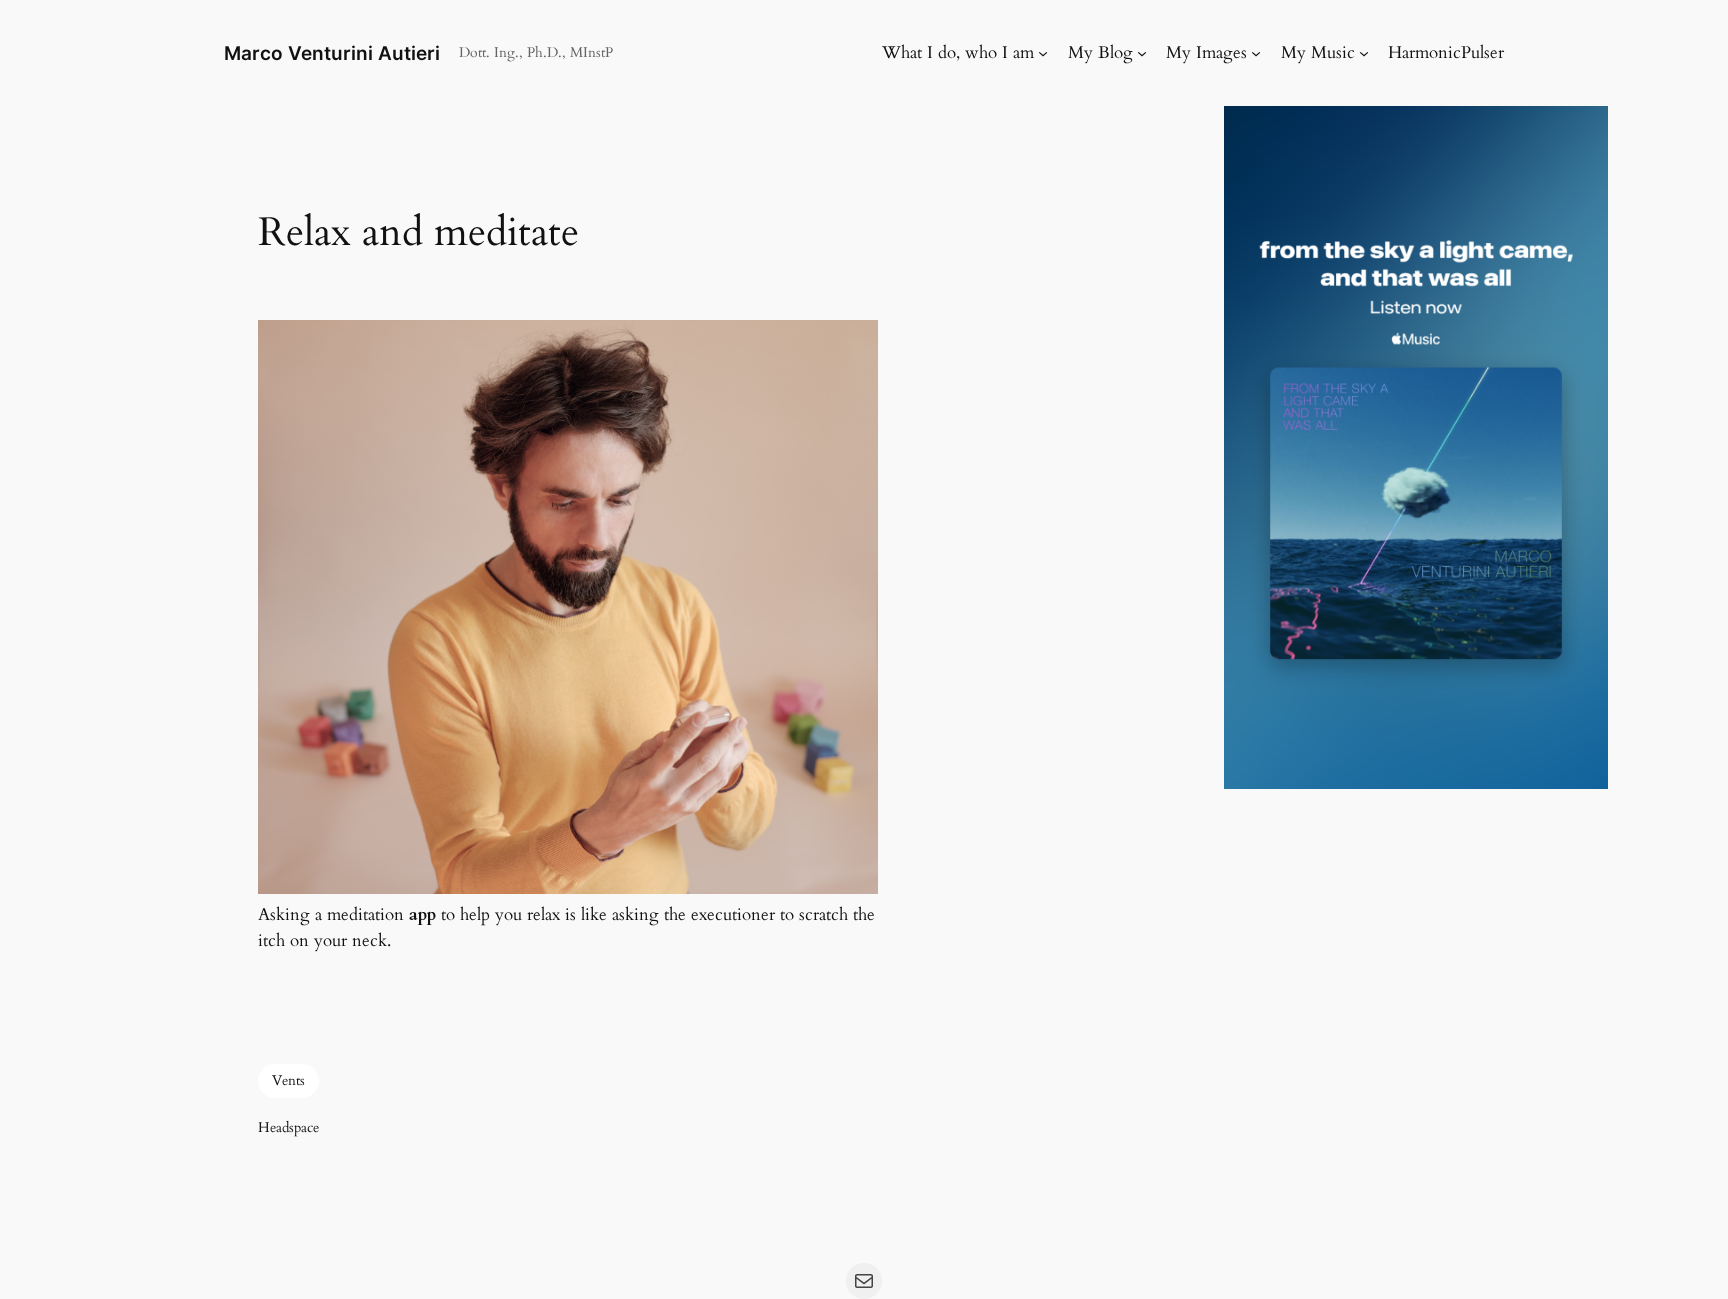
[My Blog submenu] (1142, 53)
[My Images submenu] (1256, 53)
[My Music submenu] (1364, 53)
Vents (288, 1080)
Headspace (288, 1127)
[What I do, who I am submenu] (1043, 53)
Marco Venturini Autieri (332, 53)
